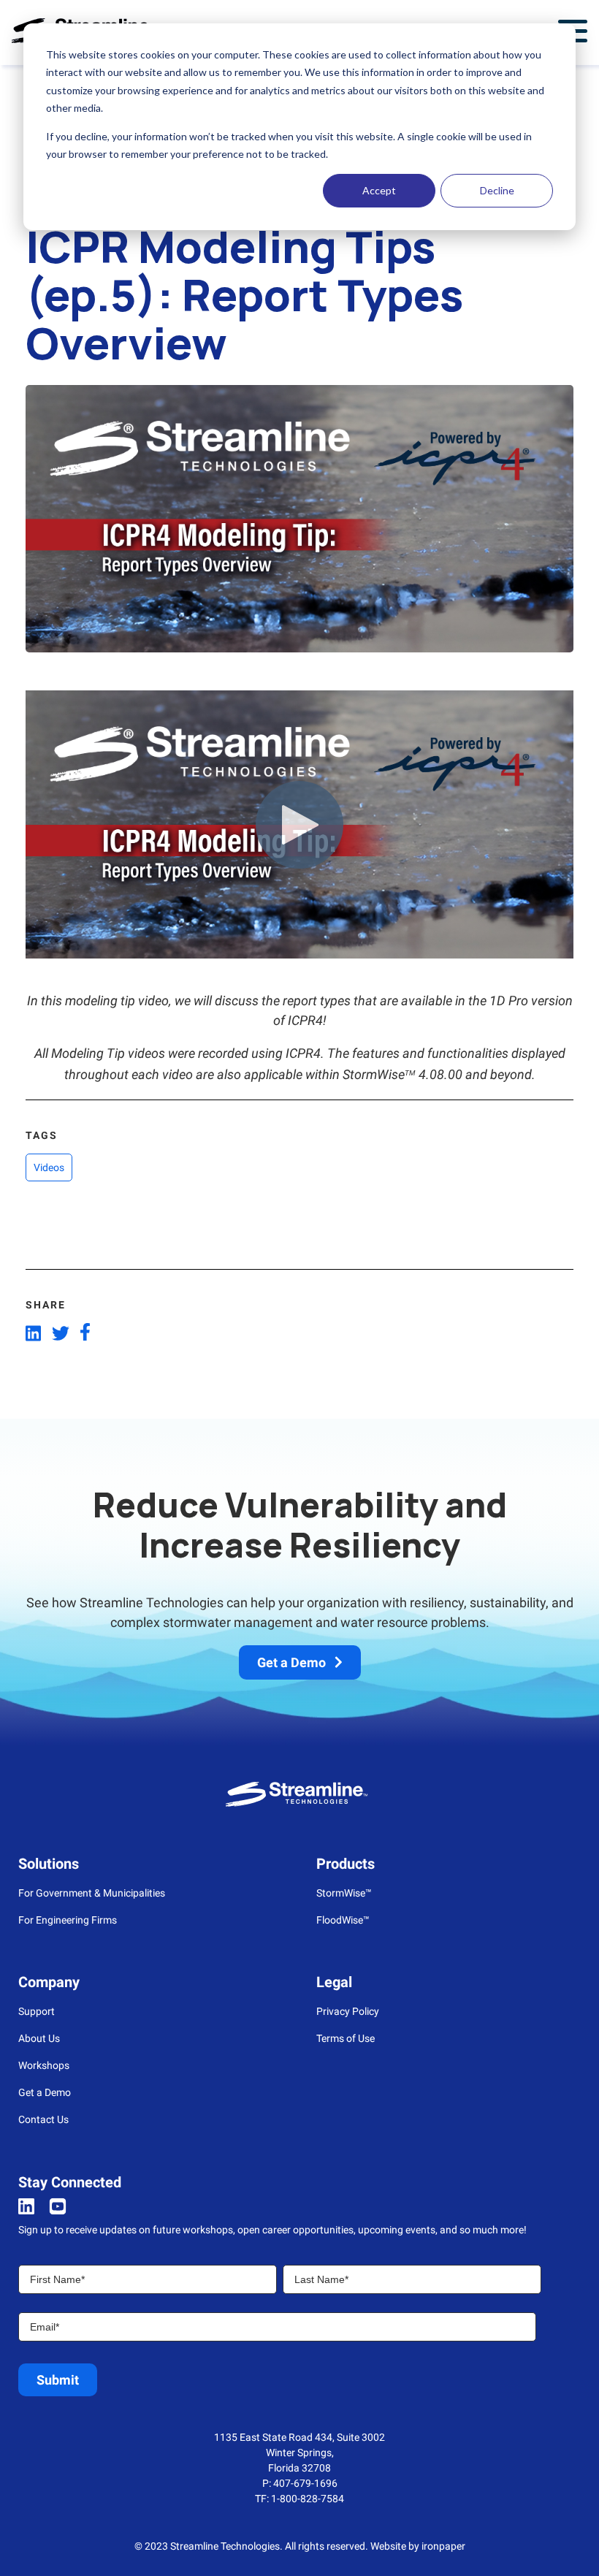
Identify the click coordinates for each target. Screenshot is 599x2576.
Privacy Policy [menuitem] (348, 2011)
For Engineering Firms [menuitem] (68, 1920)
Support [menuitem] (37, 2011)
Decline (497, 190)
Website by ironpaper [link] (418, 2546)
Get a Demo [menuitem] (45, 2092)
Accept (379, 190)
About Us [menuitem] (39, 2038)
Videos (49, 1167)
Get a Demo (291, 1662)
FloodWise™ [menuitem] (343, 1920)
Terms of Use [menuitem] (346, 2038)
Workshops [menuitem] (44, 2065)
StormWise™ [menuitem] (344, 1893)
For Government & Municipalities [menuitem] (92, 1893)
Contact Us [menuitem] (43, 2119)
